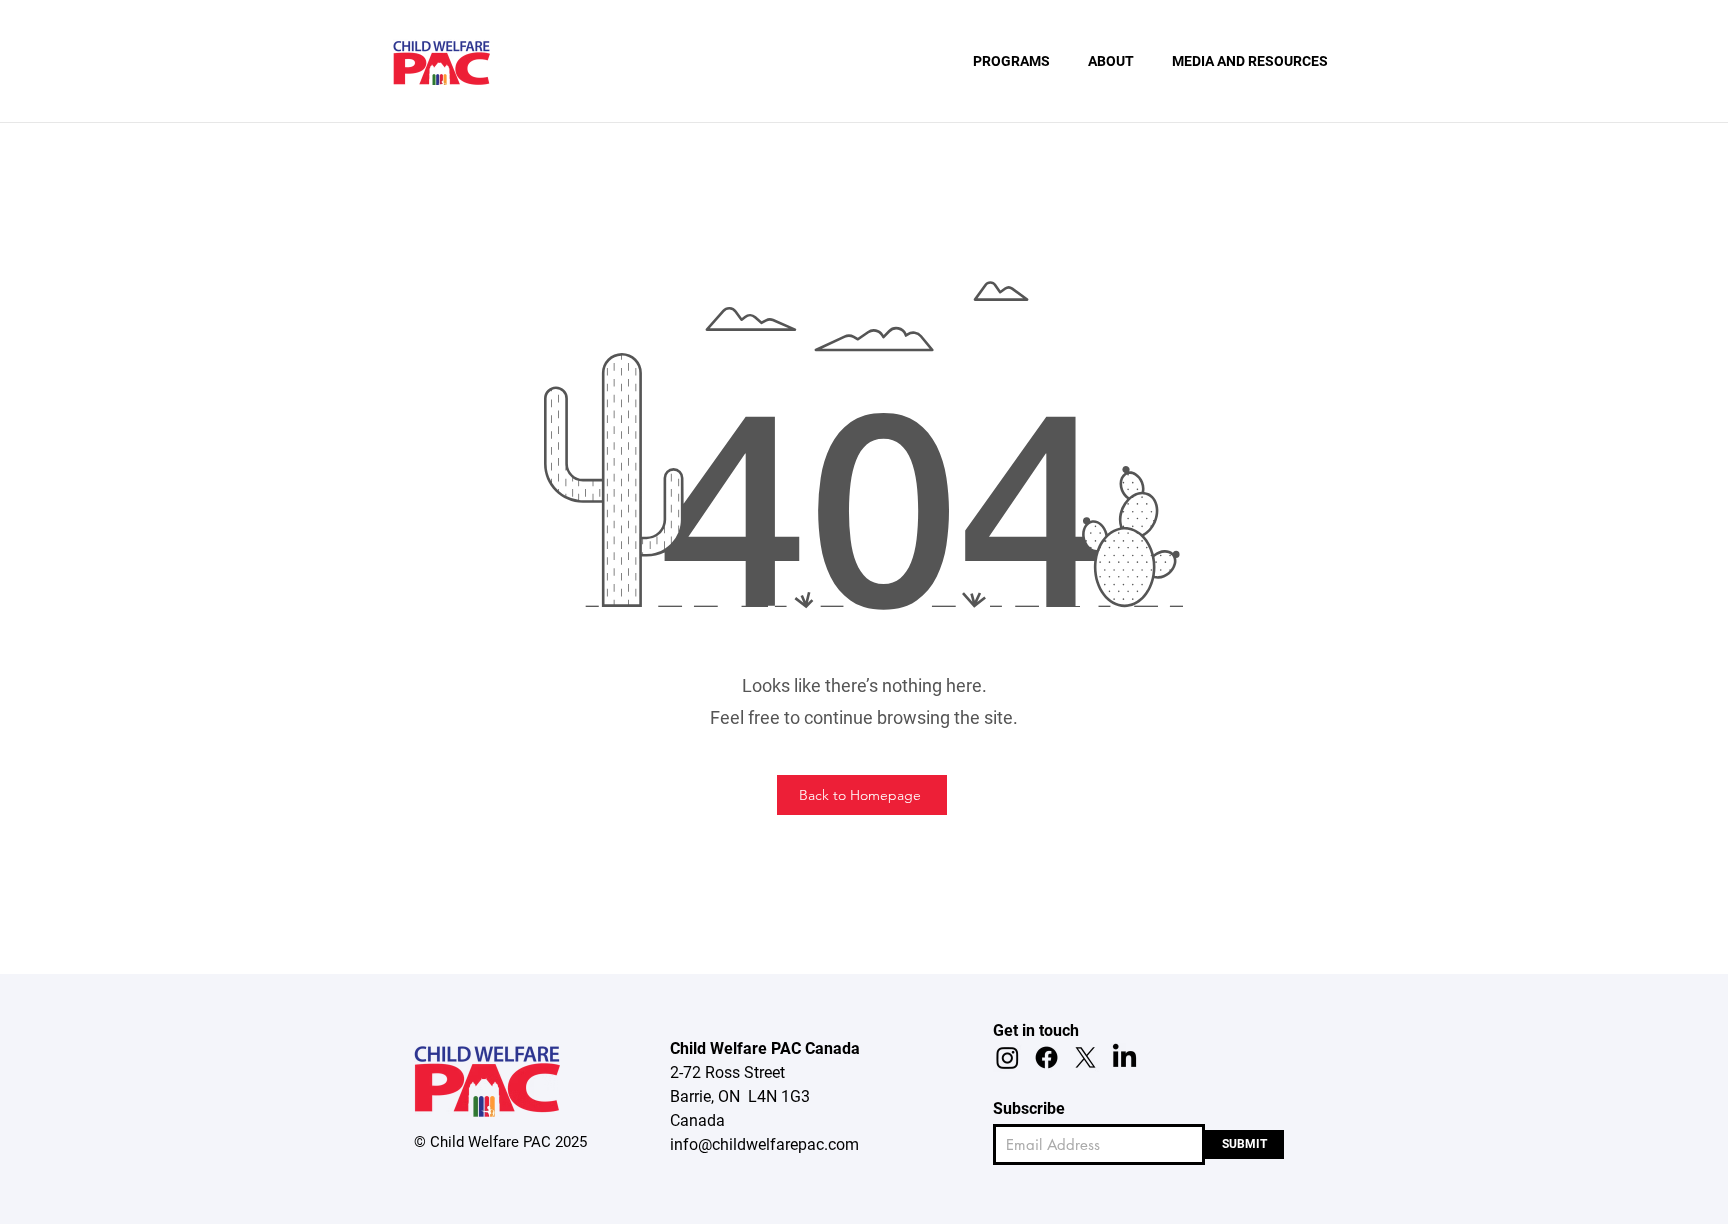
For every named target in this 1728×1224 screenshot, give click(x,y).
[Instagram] (1007, 1057)
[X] (1085, 1057)
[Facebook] (1046, 1057)
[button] (1011, 61)
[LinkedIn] (1124, 1057)
